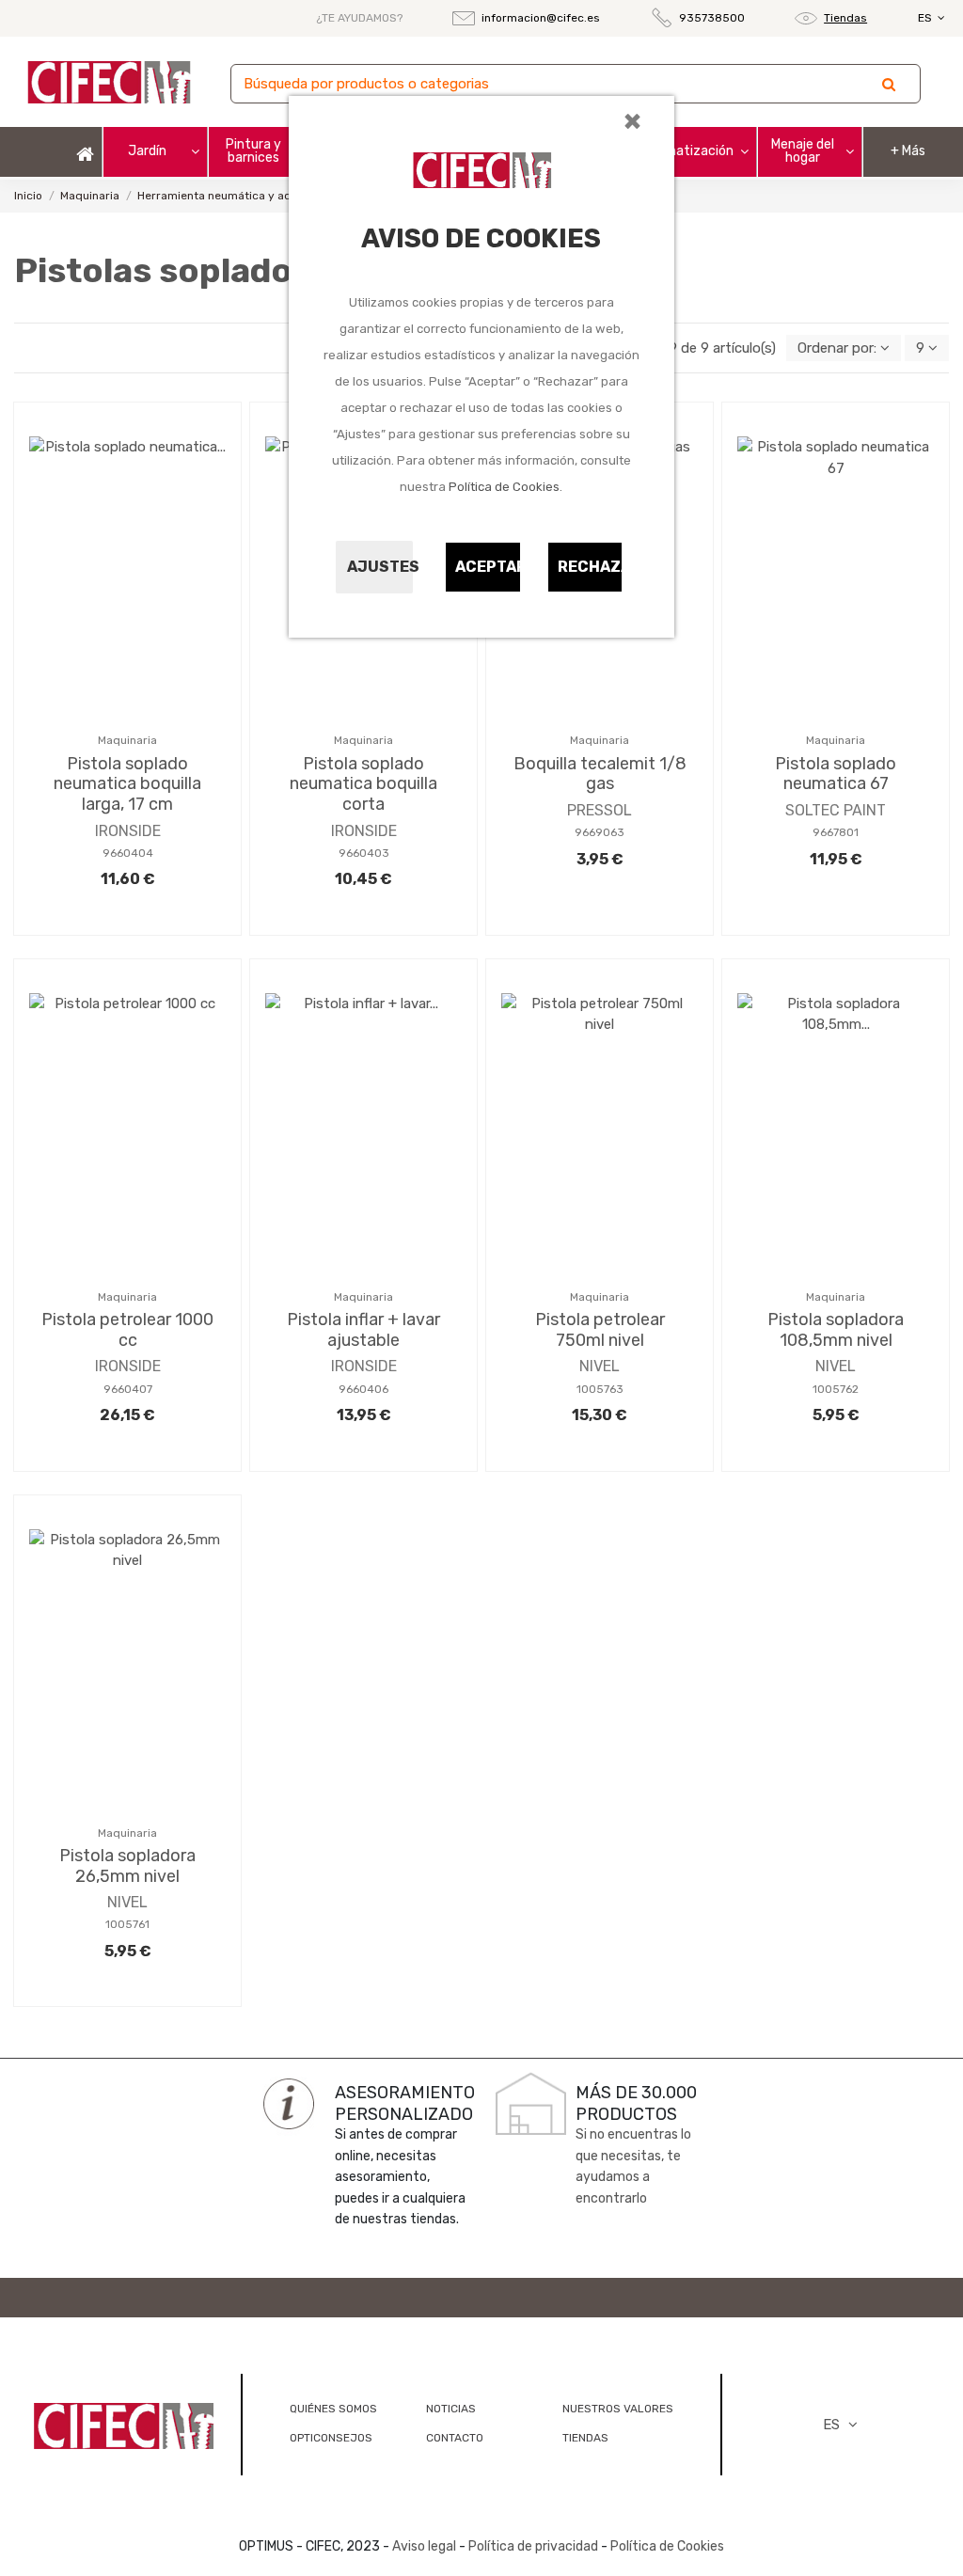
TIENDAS (585, 2438)
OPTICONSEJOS (331, 2438)
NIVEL (600, 1366)
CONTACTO (455, 2438)
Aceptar (488, 567)
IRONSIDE (128, 831)
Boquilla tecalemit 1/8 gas (600, 774)
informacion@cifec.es (541, 18)
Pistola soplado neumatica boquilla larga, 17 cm (127, 784)
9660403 (364, 853)
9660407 (128, 1389)
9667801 (836, 832)
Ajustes (380, 567)
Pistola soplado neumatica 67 (836, 774)
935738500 (712, 18)
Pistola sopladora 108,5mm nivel (836, 1330)
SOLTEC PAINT (836, 810)
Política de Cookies (504, 487)
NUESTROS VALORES (618, 2409)
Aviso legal (424, 2546)
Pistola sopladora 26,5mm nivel (127, 1866)
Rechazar (591, 567)
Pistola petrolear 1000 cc (127, 1330)
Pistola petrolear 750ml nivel (600, 1330)
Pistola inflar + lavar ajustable (363, 1330)
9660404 (128, 853)
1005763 (600, 1389)
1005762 (836, 1389)
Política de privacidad (533, 2546)
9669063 (600, 832)
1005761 (127, 1924)
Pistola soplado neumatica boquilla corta (363, 784)
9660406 (363, 1389)
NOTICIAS (451, 2409)
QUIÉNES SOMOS (333, 2409)
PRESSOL (600, 810)
